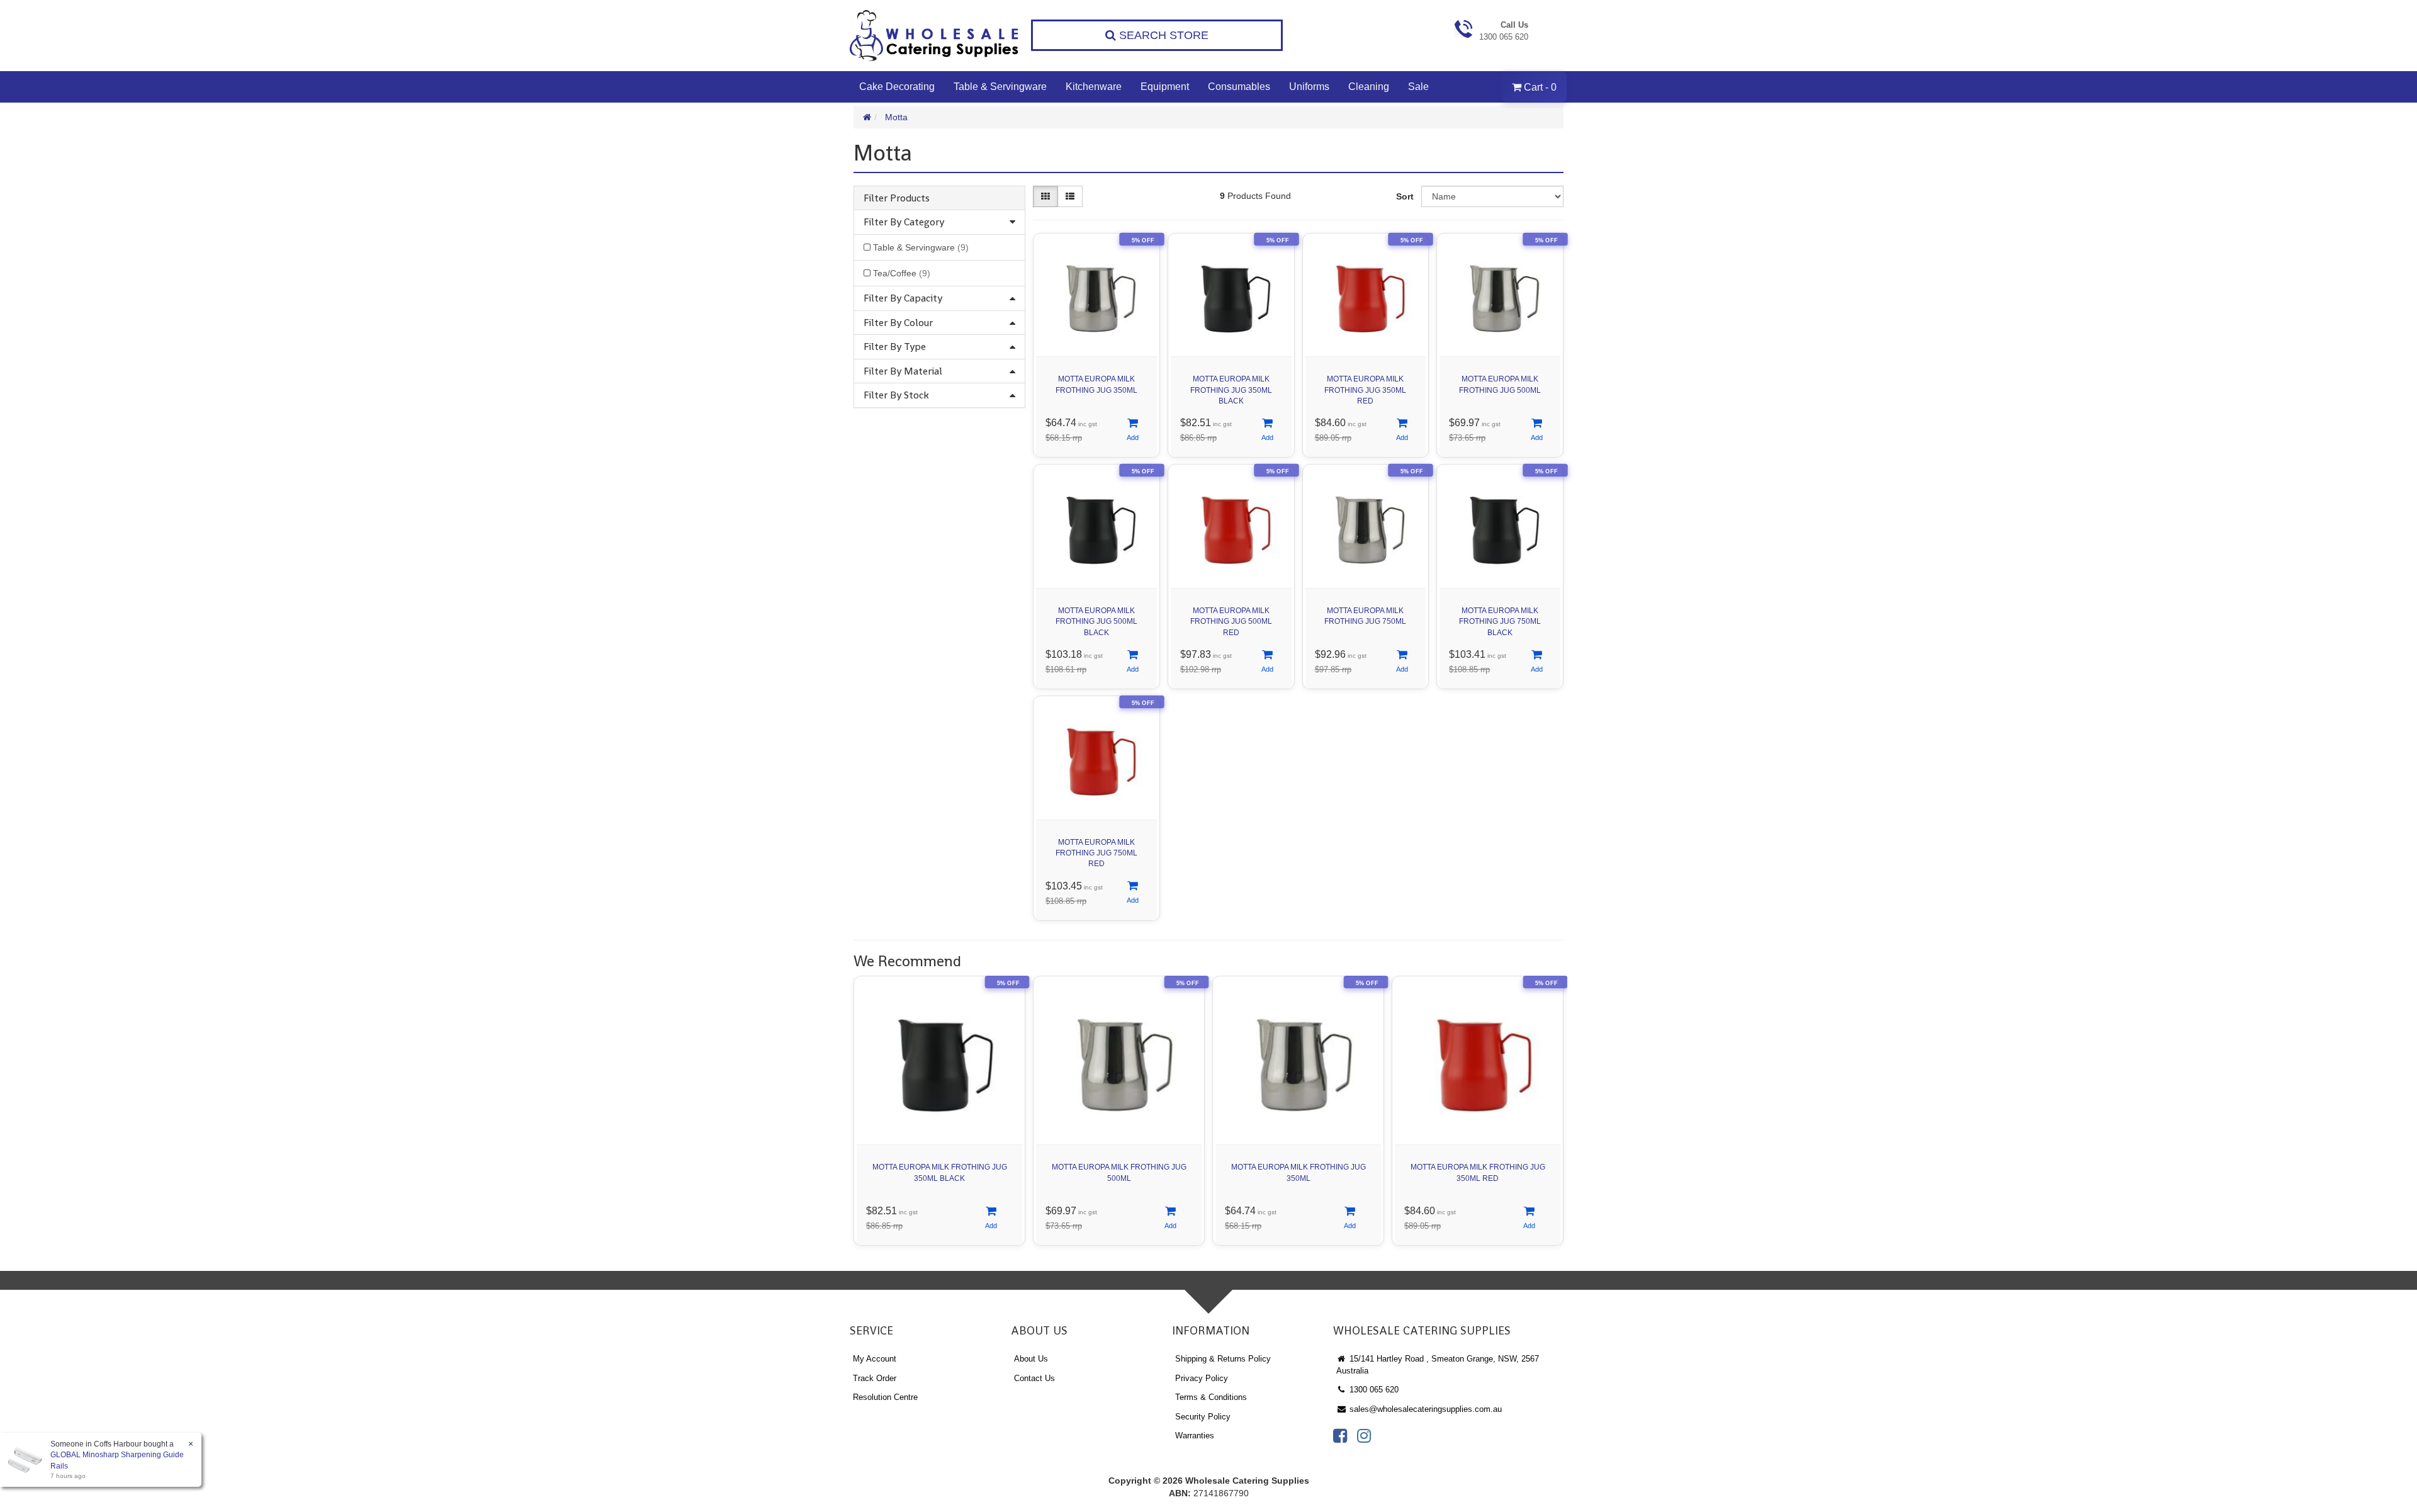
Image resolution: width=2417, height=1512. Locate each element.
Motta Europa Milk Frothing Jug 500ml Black (1096, 621)
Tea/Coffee (902, 273)
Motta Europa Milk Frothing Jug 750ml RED (1096, 853)
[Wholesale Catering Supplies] (935, 36)
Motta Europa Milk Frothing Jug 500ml (1500, 384)
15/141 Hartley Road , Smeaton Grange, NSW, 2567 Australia (1438, 1365)
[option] (939, 1114)
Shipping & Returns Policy (1223, 1359)
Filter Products (897, 198)
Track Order (875, 1378)
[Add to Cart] (1133, 430)
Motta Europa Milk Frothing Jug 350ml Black (1231, 390)
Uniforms (1309, 87)
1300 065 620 (1373, 1390)
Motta (896, 117)
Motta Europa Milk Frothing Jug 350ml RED (1365, 390)
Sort (1405, 196)
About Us (1031, 1359)
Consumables (1239, 87)
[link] (1340, 1436)
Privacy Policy (1202, 1378)
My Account (875, 1359)
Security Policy (1203, 1417)
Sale (1418, 87)
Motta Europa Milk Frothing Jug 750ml (1365, 616)
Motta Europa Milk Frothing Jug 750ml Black (1500, 621)
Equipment (1165, 87)
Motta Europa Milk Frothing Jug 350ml (1096, 384)
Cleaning (1369, 87)
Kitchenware (1094, 87)
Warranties (1195, 1436)
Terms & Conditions (1211, 1397)
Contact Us (1034, 1378)
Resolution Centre (885, 1397)
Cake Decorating (897, 87)
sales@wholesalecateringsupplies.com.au (1424, 1409)
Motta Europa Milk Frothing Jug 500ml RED (1231, 621)
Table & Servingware (1000, 87)
